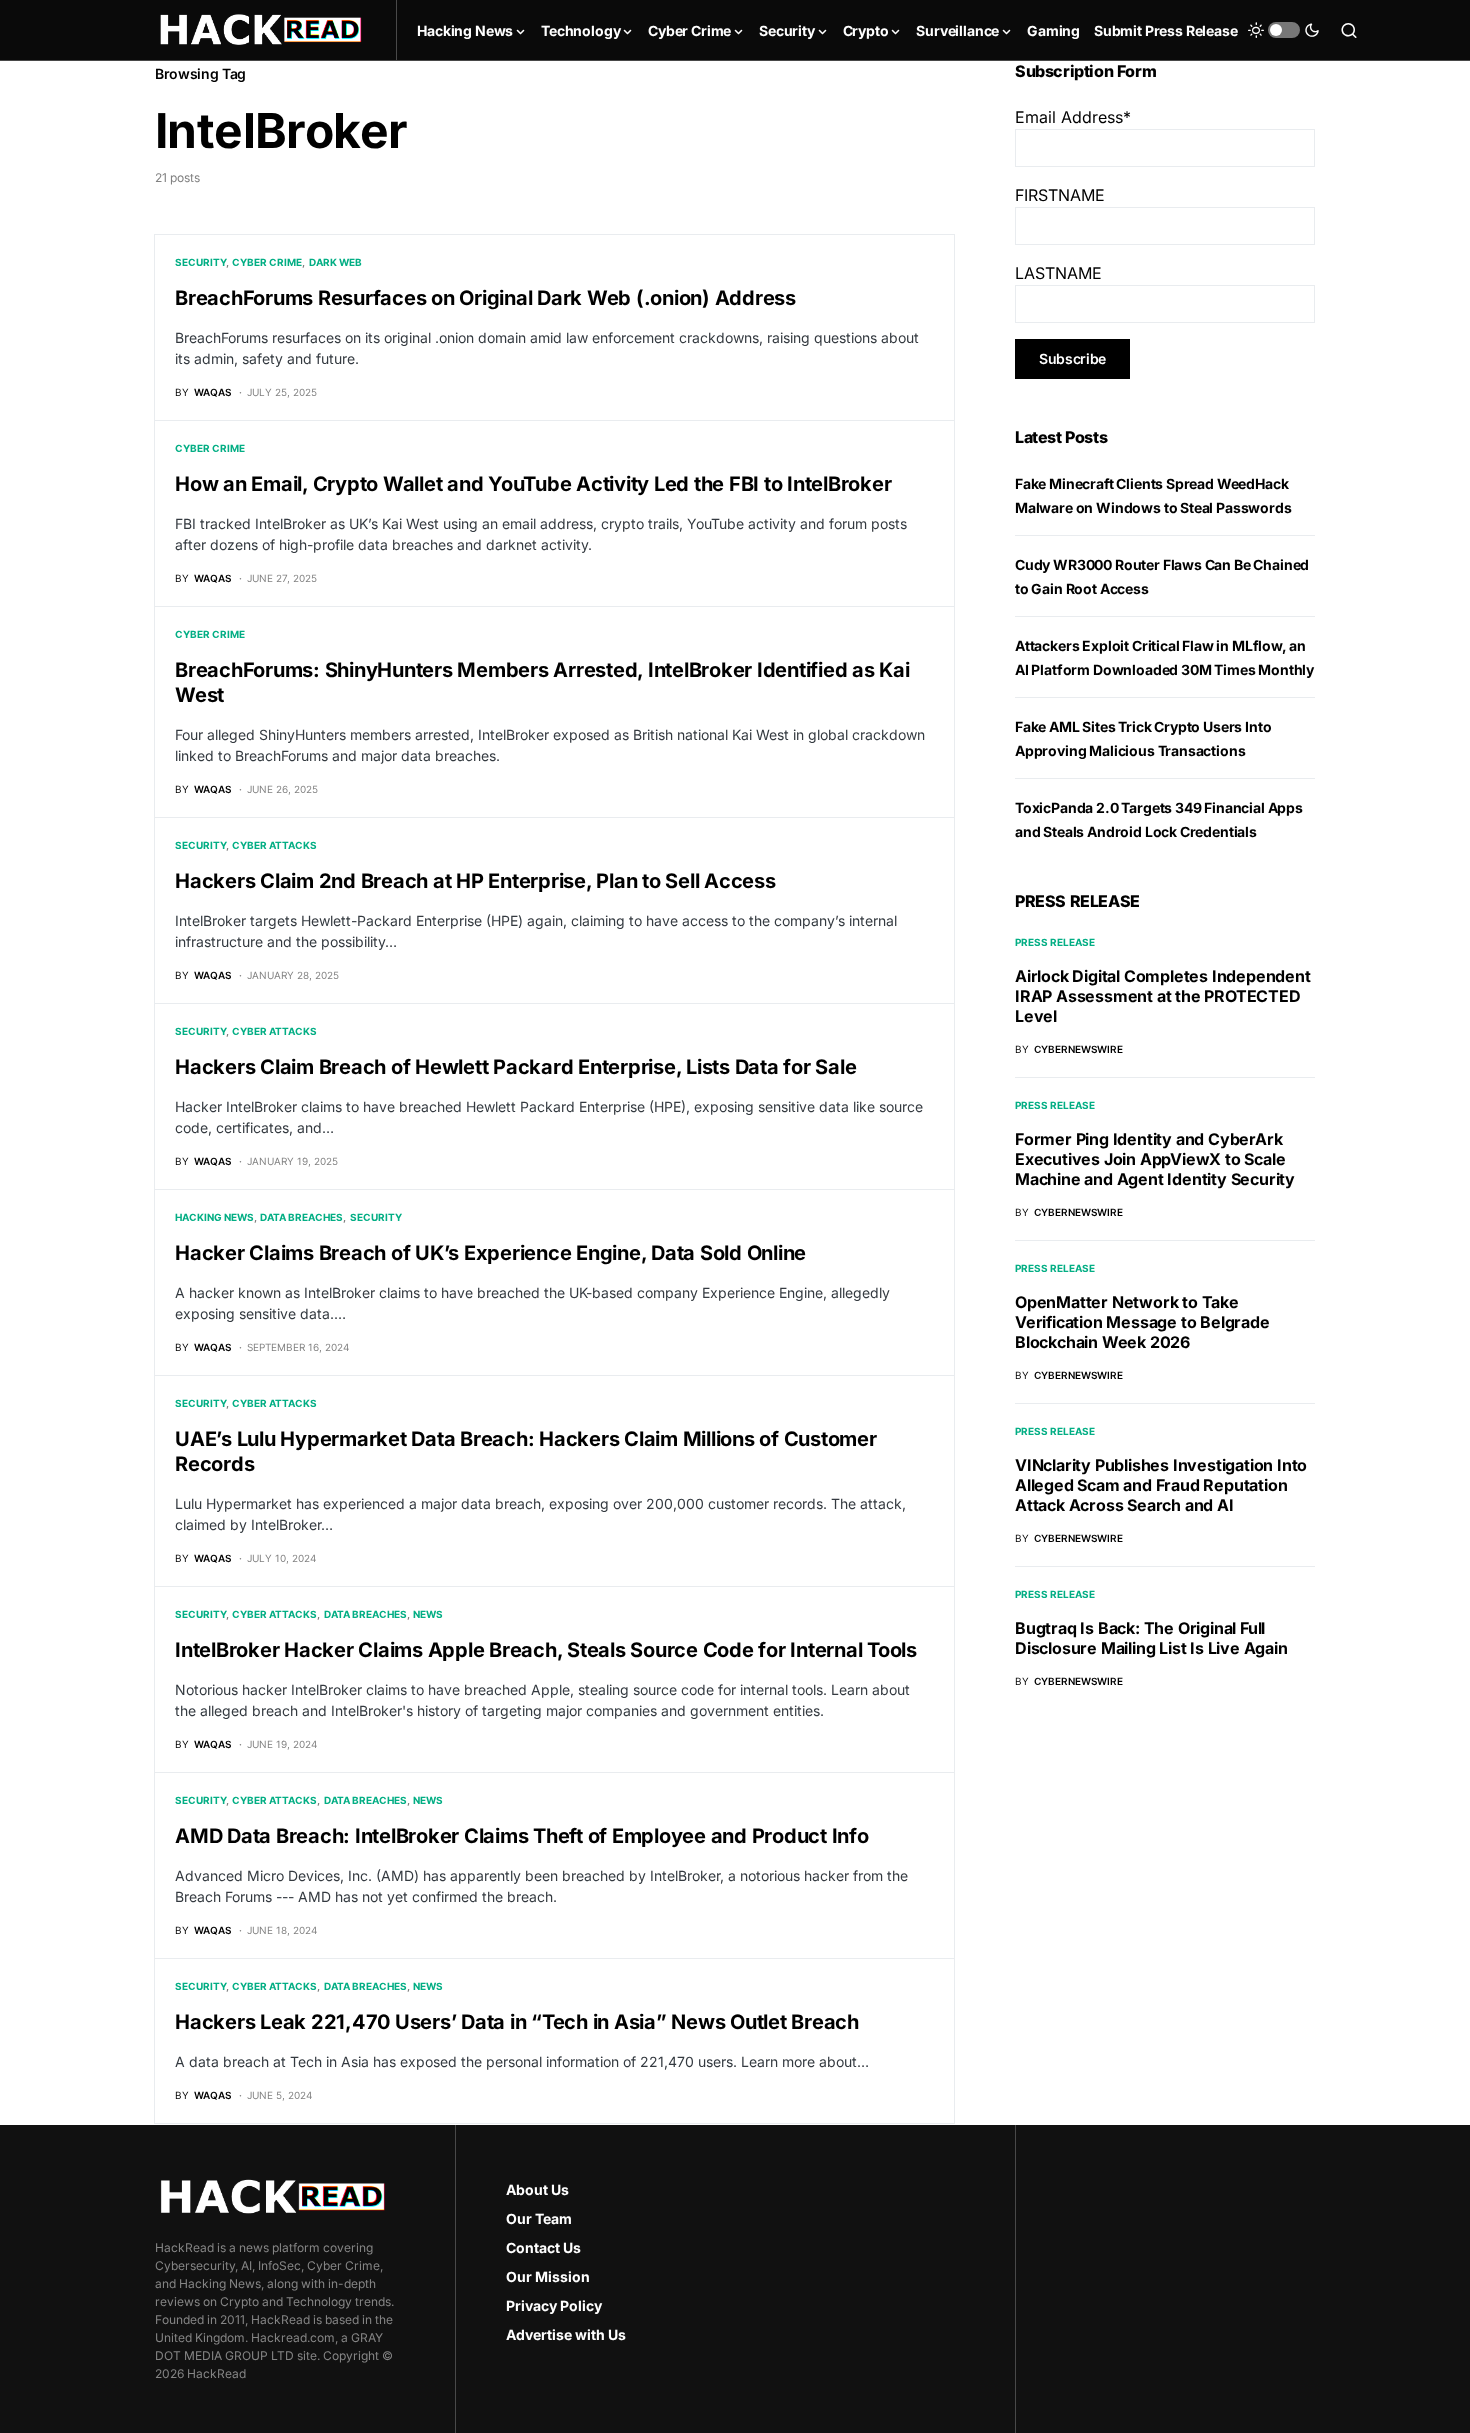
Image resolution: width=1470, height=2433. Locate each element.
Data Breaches (301, 1217)
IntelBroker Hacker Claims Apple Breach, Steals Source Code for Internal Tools (546, 1650)
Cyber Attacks (274, 845)
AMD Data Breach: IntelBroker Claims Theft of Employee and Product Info (522, 1836)
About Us (537, 2189)
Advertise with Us (566, 2334)
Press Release (1055, 942)
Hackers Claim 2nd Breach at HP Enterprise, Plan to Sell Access (475, 881)
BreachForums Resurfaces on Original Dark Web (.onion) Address (485, 298)
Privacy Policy (554, 2305)
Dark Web (335, 262)
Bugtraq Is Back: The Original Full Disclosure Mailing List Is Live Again (1151, 1638)
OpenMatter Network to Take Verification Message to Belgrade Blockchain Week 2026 (1142, 1322)
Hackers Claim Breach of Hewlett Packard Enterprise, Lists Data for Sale (515, 1067)
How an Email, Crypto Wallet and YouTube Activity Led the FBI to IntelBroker (533, 484)
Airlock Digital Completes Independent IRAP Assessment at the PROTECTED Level (1163, 996)
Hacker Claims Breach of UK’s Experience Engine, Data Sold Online (490, 1253)
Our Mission (548, 2276)
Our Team (539, 2218)
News (428, 1614)
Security (200, 262)
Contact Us (543, 2247)
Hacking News (214, 1217)
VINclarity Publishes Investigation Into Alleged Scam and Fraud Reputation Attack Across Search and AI (1161, 1485)
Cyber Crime (267, 262)
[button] (1284, 30)
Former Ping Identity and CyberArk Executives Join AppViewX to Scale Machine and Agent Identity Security (1155, 1159)
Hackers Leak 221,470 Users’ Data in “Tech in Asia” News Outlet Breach (517, 2022)
